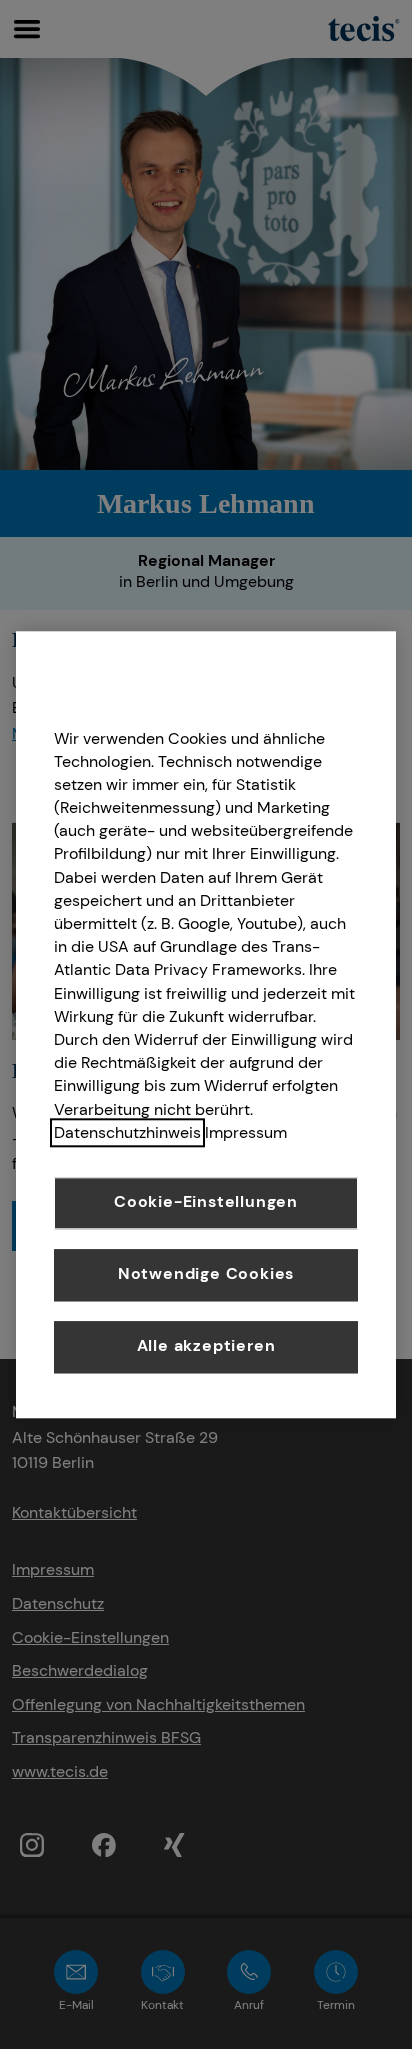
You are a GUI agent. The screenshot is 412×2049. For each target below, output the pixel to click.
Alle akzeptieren (206, 1346)
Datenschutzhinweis (127, 1132)
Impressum (246, 1132)
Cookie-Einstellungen (206, 1202)
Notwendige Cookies (206, 1274)
